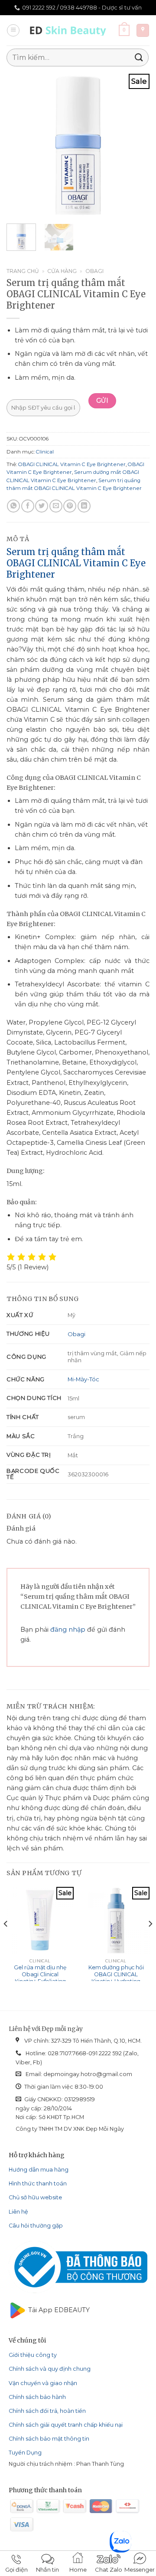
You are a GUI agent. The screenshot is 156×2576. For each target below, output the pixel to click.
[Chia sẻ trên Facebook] (28, 506)
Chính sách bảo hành (37, 2397)
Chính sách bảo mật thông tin (49, 2439)
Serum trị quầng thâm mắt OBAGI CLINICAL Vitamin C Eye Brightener (76, 563)
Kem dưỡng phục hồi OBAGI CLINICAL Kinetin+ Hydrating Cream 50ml (116, 1978)
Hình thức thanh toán (38, 2183)
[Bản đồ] (143, 30)
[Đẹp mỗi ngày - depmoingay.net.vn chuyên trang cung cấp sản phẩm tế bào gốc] (70, 30)
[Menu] (13, 31)
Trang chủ (23, 271)
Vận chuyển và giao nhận (43, 2383)
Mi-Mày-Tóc (83, 1379)
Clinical (45, 452)
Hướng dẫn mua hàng (39, 2170)
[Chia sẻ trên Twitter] (42, 506)
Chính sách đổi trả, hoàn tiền (47, 2411)
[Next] (136, 145)
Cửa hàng (62, 271)
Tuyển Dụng (25, 2453)
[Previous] (20, 145)
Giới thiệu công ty (33, 2355)
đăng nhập (68, 1630)
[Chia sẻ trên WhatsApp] (13, 506)
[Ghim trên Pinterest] (70, 506)
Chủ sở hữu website (35, 2197)
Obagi (94, 271)
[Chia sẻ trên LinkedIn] (84, 506)
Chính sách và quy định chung (50, 2369)
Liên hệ (18, 2212)
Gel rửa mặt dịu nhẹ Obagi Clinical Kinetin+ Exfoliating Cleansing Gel (40, 1978)
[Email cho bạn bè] (56, 506)
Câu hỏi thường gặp (36, 2226)
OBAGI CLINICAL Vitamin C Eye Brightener (72, 464)
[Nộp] (139, 57)
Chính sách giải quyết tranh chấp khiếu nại (66, 2425)
